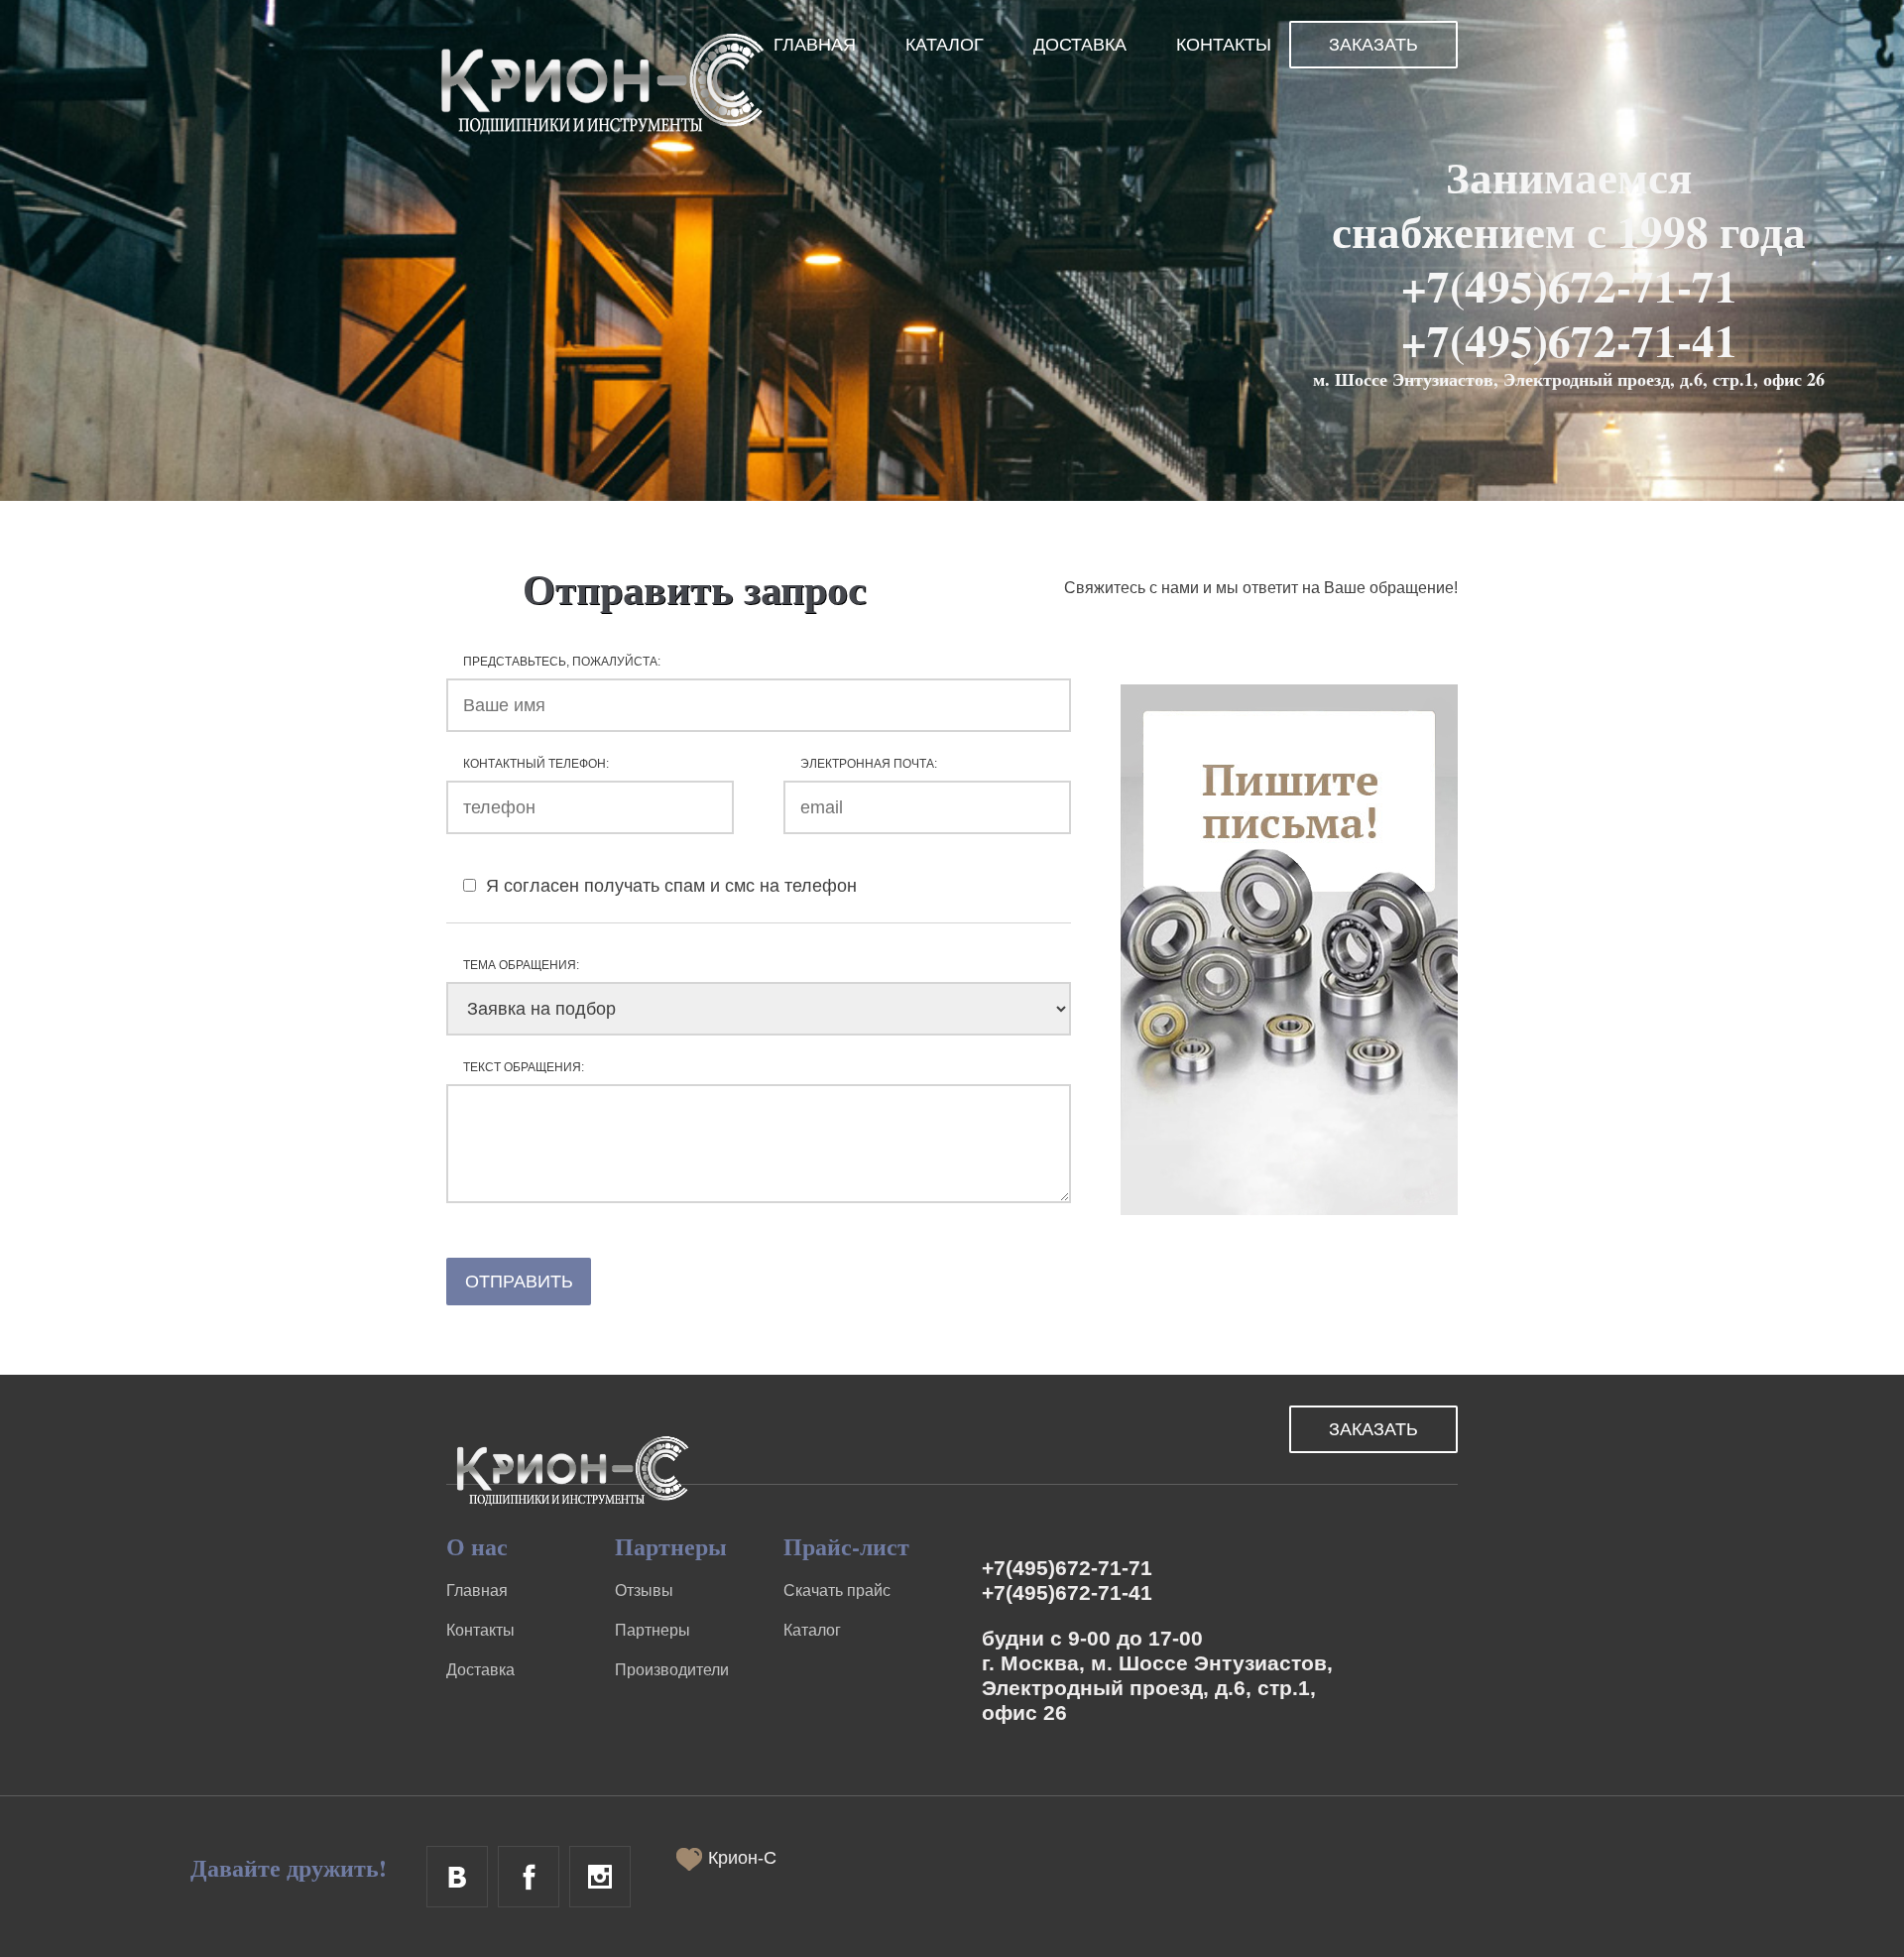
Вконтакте (457, 1877)
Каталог (945, 45)
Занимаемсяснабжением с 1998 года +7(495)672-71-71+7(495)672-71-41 (1569, 258)
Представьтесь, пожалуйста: (562, 662)
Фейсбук (529, 1877)
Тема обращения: (521, 965)
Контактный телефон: (536, 764)
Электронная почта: (869, 764)
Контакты (1224, 45)
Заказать (1373, 45)
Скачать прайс (837, 1590)
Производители (672, 1670)
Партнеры (653, 1630)
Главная (815, 45)
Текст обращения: (524, 1067)
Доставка (1080, 45)
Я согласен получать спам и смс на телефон (669, 886)
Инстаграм (600, 1877)
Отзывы (644, 1590)
